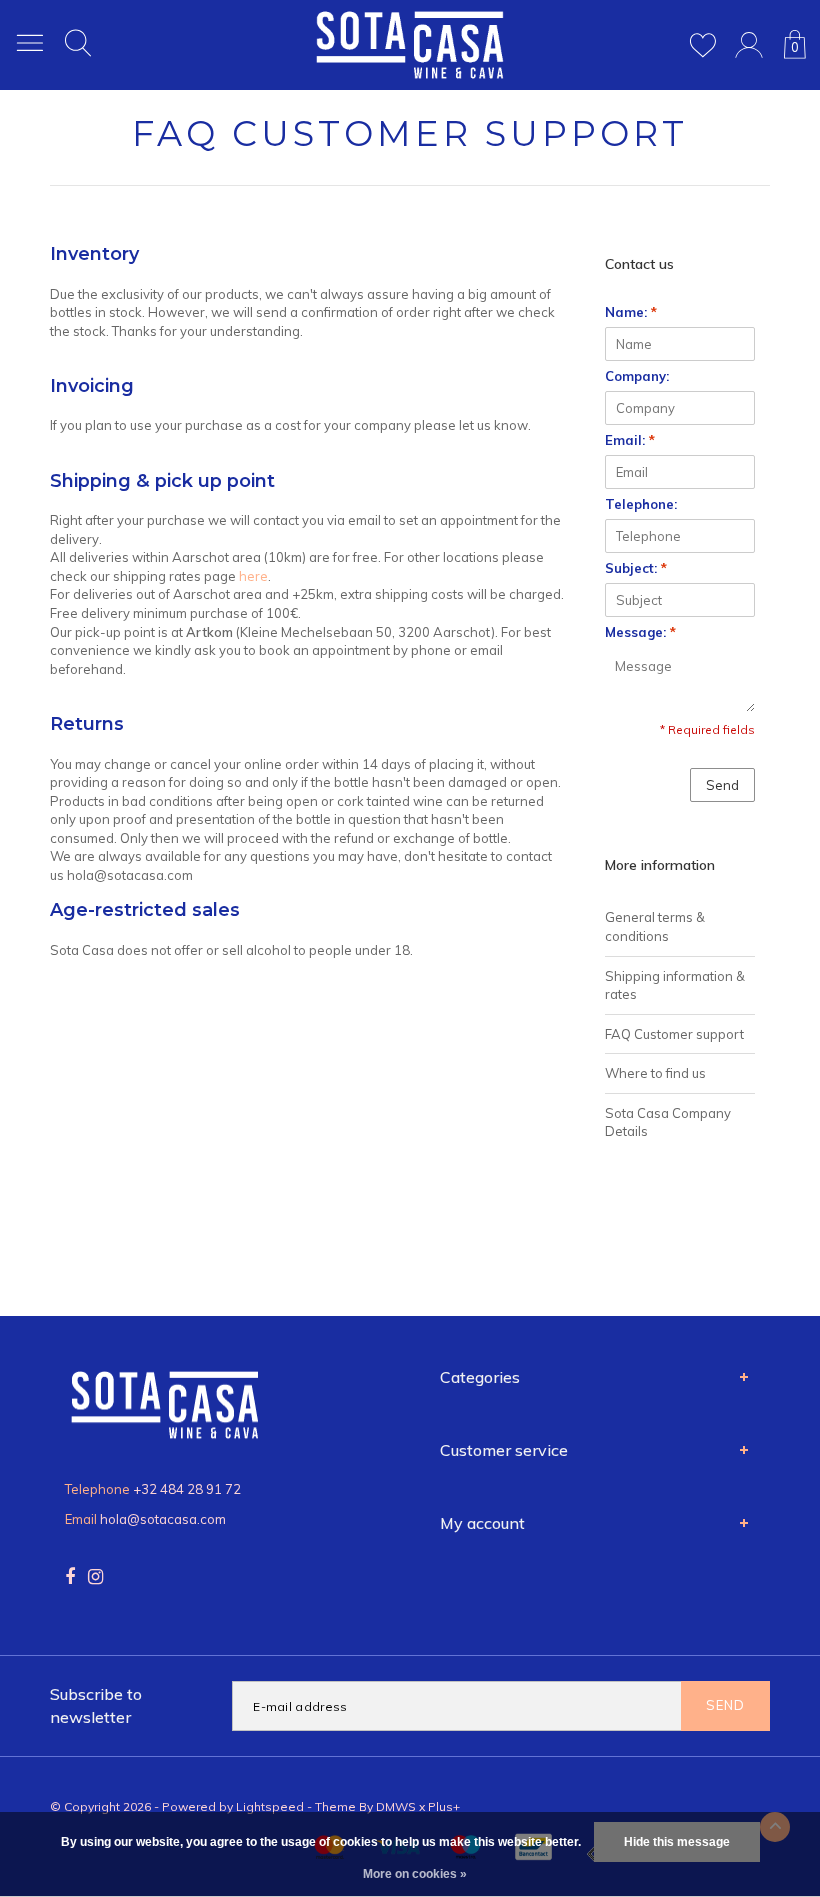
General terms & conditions (655, 926)
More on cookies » (415, 1874)
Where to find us (655, 1073)
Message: (640, 632)
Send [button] (722, 785)
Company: (637, 376)
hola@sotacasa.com (163, 1519)
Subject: (636, 568)
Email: (630, 440)
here (253, 576)
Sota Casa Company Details (668, 1122)
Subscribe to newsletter (96, 1705)
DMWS (396, 1806)
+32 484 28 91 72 (187, 1489)
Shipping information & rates (675, 985)
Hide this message (677, 1842)
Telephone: (641, 504)
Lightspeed (270, 1806)
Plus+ (444, 1806)
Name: (631, 312)
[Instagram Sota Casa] (95, 1577)
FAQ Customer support (674, 1034)
